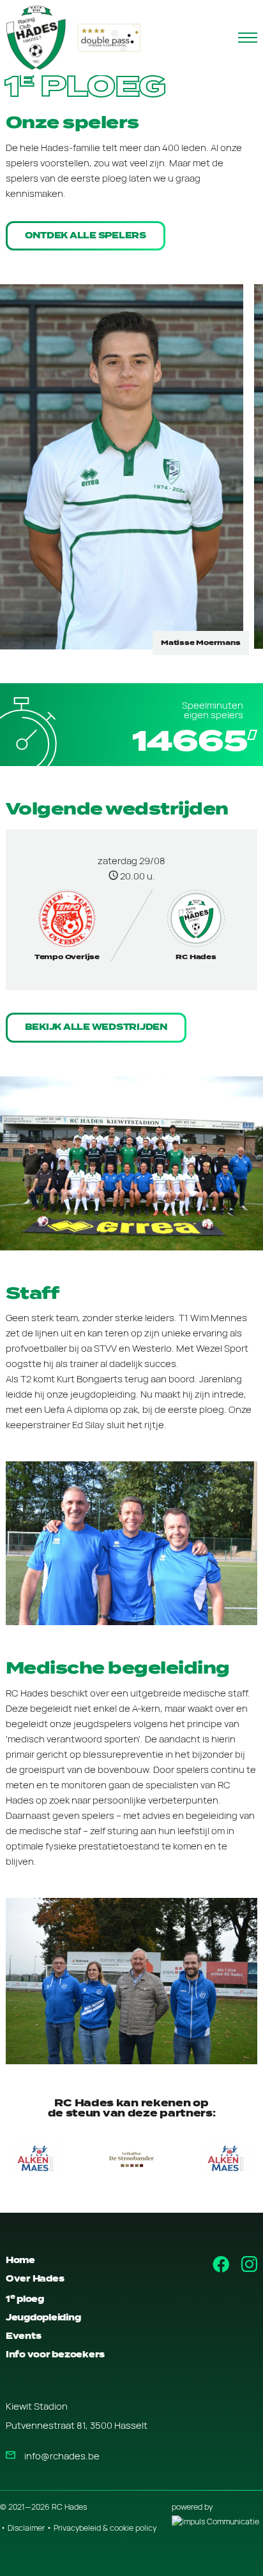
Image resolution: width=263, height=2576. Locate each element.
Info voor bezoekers (55, 2355)
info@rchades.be (62, 2456)
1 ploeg (25, 2299)
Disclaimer (26, 2528)
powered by (192, 2507)
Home (20, 2260)
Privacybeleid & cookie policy (105, 2528)
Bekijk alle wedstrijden (96, 1027)
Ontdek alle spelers (86, 235)
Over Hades (35, 2279)
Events (24, 2336)
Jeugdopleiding (43, 2318)
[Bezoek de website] (131, 2159)
